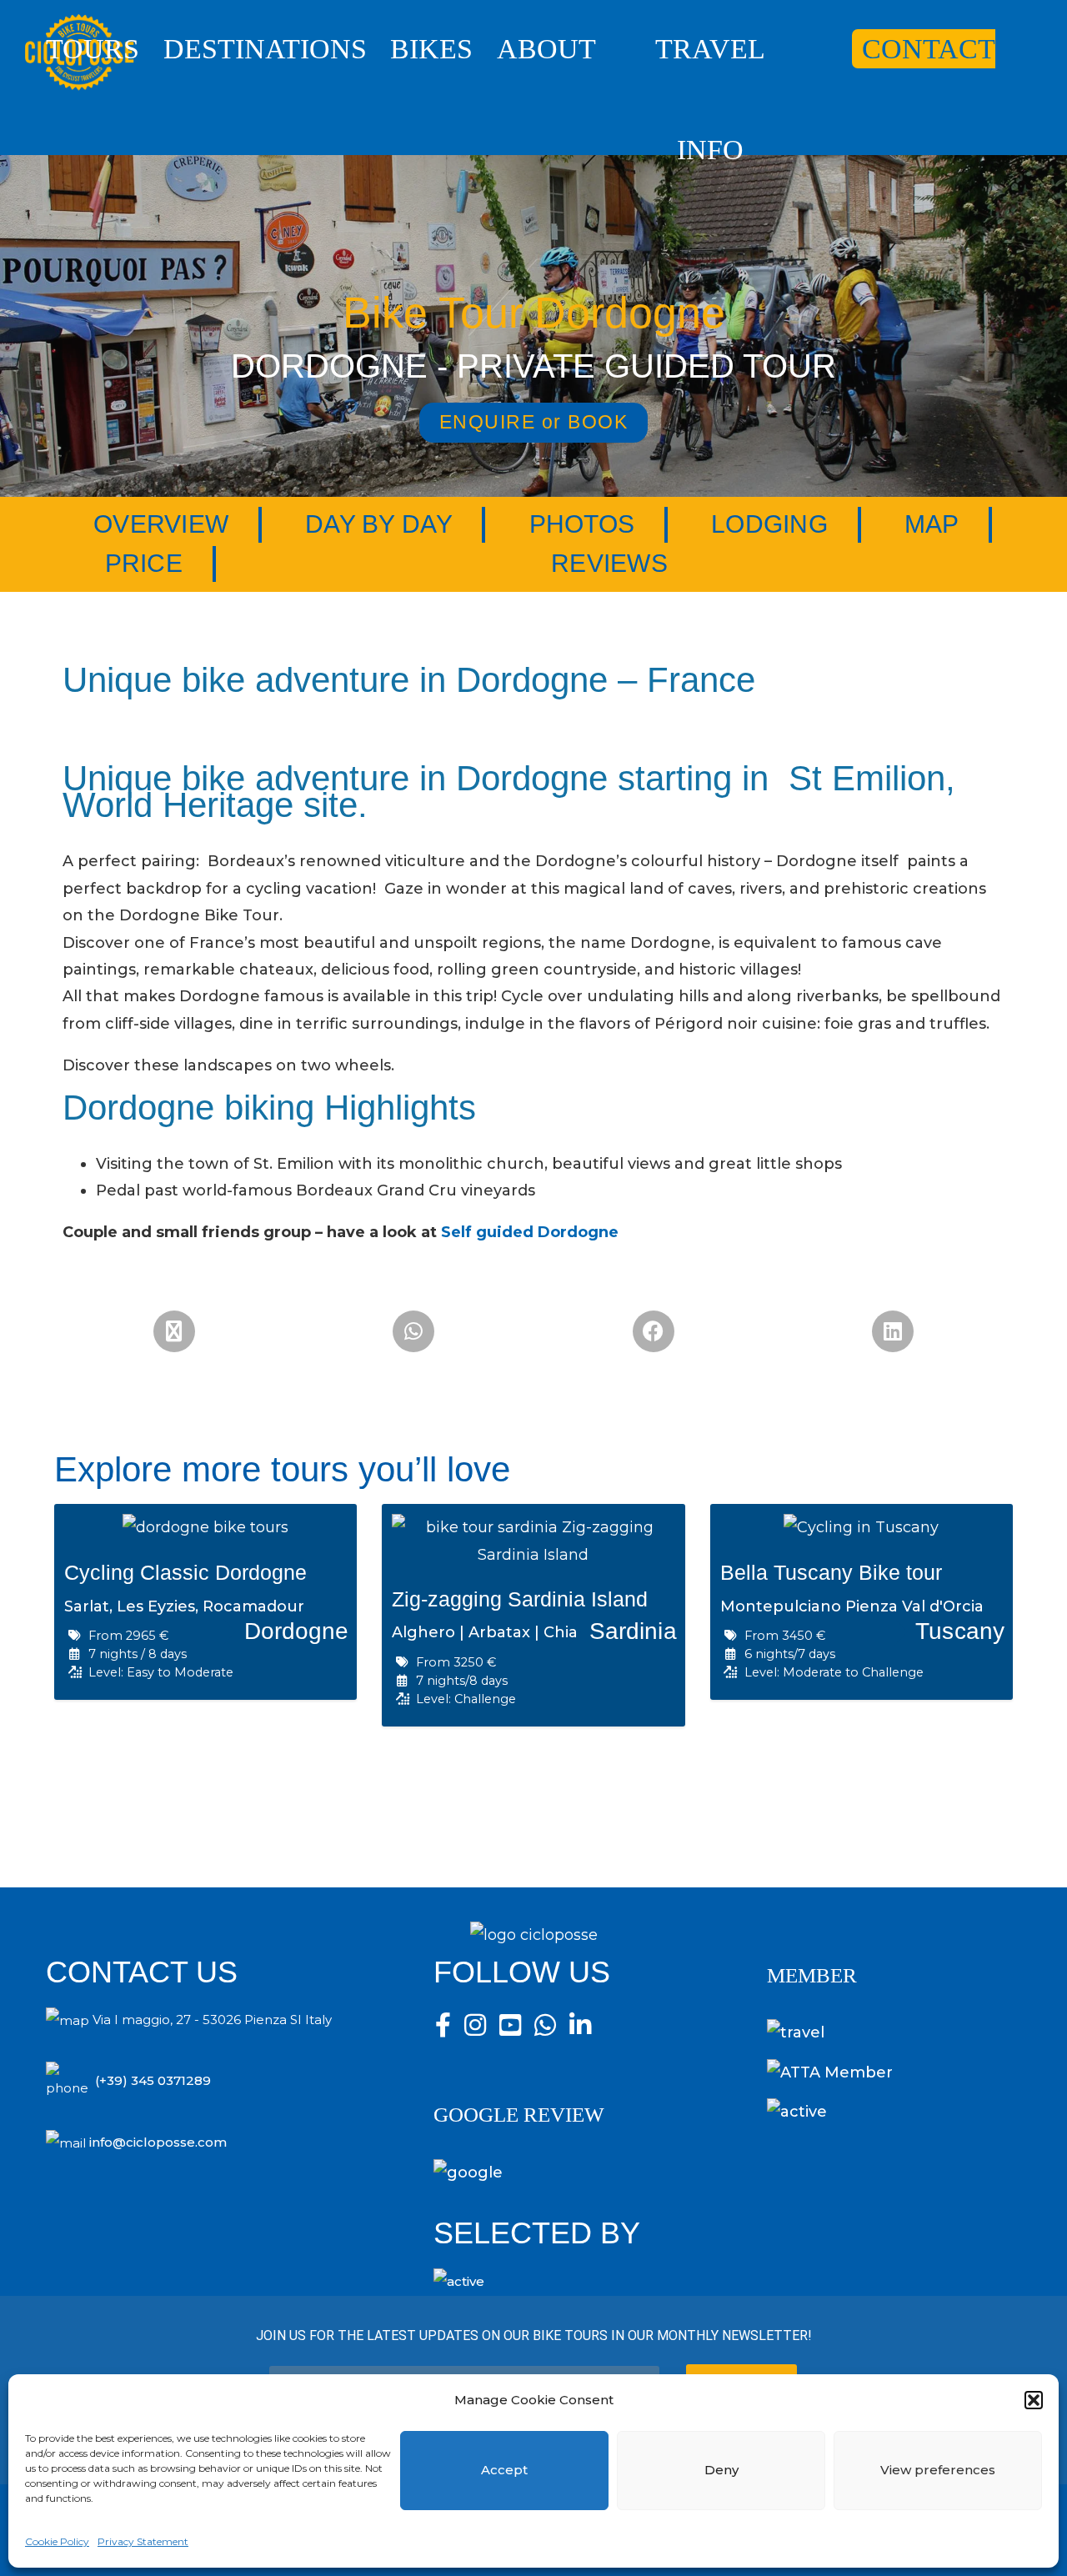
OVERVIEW (161, 524)
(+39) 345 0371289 (153, 2080)
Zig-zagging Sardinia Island (520, 1599)
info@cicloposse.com (158, 2142)
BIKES (431, 49)
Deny (721, 2470)
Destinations (265, 49)
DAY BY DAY (379, 524)
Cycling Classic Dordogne (185, 1572)
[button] (1034, 2400)
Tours (93, 49)
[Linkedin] (893, 1331)
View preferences (938, 2470)
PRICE (144, 563)
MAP (932, 524)
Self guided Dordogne (530, 1232)
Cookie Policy (57, 2541)
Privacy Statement (143, 2541)
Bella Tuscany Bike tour (831, 1572)
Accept (504, 2470)
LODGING (769, 524)
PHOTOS (582, 524)
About (546, 49)
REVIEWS (609, 563)
